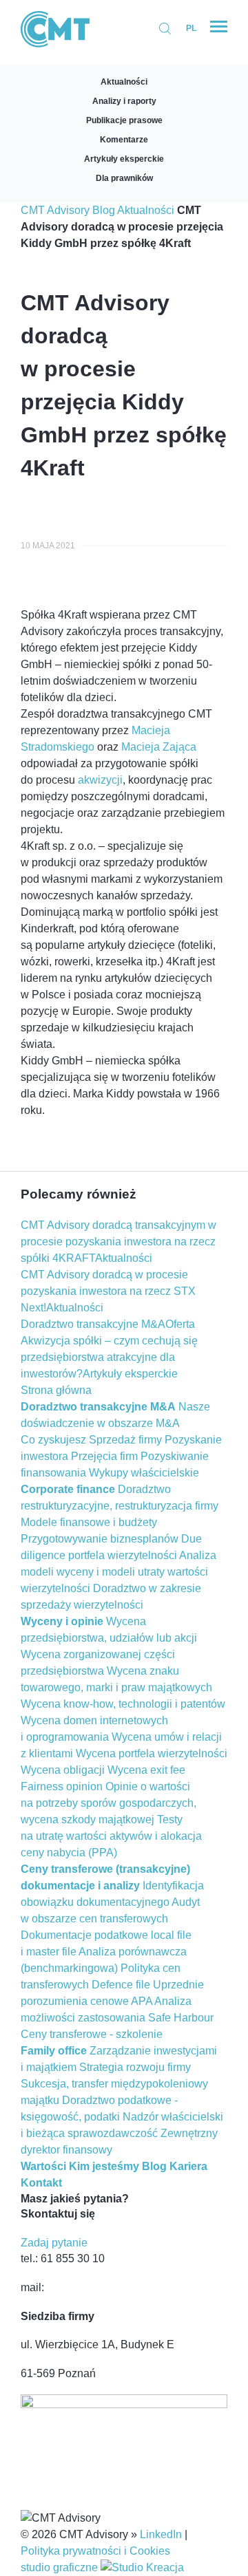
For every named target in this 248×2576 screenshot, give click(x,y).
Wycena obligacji (63, 1770)
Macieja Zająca (159, 747)
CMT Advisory (55, 210)
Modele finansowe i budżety (89, 1522)
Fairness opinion (62, 1786)
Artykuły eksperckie (124, 159)
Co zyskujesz (53, 1440)
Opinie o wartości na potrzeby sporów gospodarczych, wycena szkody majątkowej (108, 1803)
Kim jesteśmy (104, 2166)
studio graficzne (61, 2567)
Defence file (121, 1985)
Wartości (43, 2166)
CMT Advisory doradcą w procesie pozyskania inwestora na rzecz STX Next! (108, 1291)
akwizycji (100, 780)
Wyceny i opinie (62, 1621)
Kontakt (41, 2183)
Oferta (180, 1324)
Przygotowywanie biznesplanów (100, 1539)
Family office (54, 2051)
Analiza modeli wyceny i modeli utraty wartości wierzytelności (118, 1572)
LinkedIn (161, 2534)
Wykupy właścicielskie (144, 1473)
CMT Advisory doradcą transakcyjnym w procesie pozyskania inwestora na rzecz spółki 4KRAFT (118, 1242)
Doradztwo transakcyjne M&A (93, 1324)
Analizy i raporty (124, 101)
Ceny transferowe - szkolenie (92, 2034)
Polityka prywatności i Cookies (95, 2551)
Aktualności (124, 82)
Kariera (188, 2166)
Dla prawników (124, 178)
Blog (104, 210)
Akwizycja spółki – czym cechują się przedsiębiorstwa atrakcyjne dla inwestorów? (109, 1357)
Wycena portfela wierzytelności (152, 1753)
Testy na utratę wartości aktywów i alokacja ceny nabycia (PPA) (111, 1836)
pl (191, 28)
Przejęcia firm (104, 1456)
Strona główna (56, 1390)
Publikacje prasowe (124, 120)
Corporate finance (68, 1489)
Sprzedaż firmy (125, 1440)
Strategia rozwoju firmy (135, 2067)
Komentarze (124, 140)
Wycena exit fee (146, 1770)
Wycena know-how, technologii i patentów (123, 1704)
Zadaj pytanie (54, 2243)
